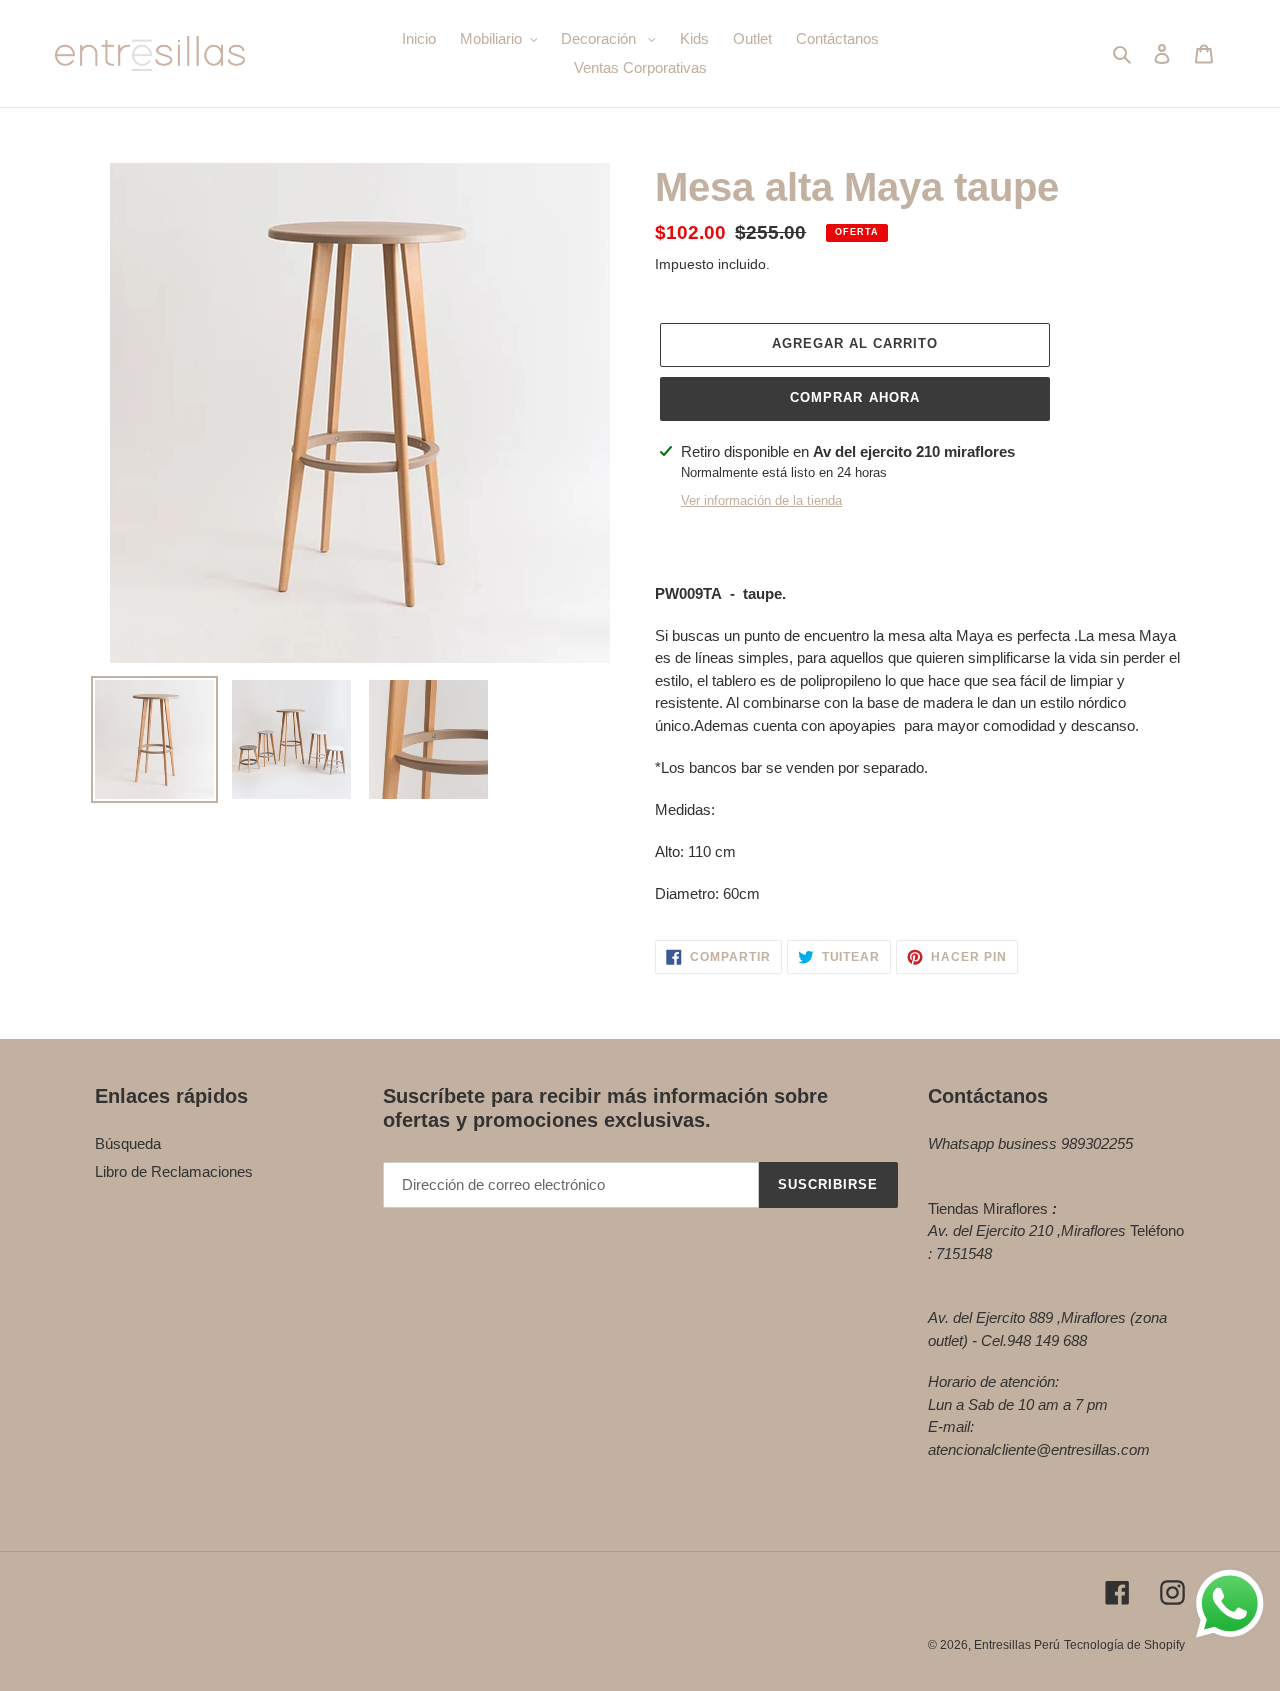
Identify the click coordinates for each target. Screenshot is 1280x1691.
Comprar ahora (855, 397)
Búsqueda (128, 1143)
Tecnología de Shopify (1124, 1645)
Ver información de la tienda (761, 500)
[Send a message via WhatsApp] (1230, 1604)
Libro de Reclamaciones (174, 1171)
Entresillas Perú (1017, 1645)
